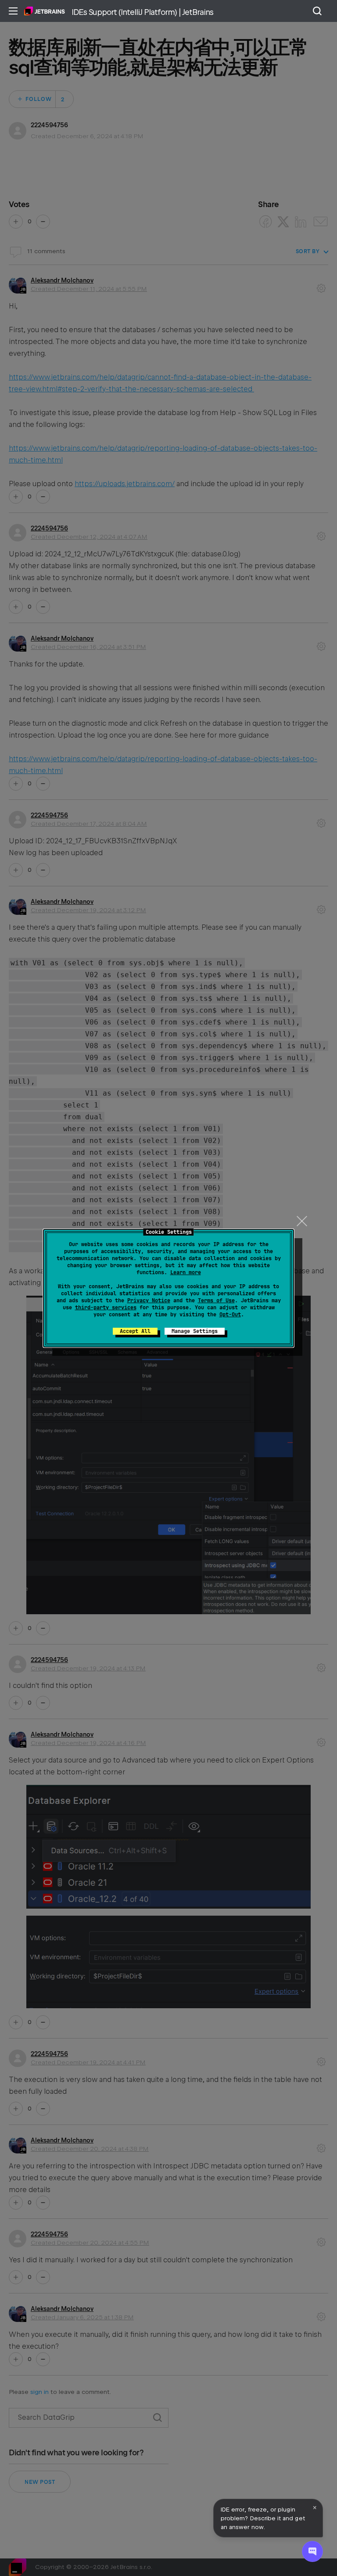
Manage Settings (195, 1331)
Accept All (135, 1331)
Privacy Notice (149, 1301)
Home (45, 11)
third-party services (106, 1308)
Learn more (186, 1272)
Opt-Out (230, 1315)
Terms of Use (216, 1301)
